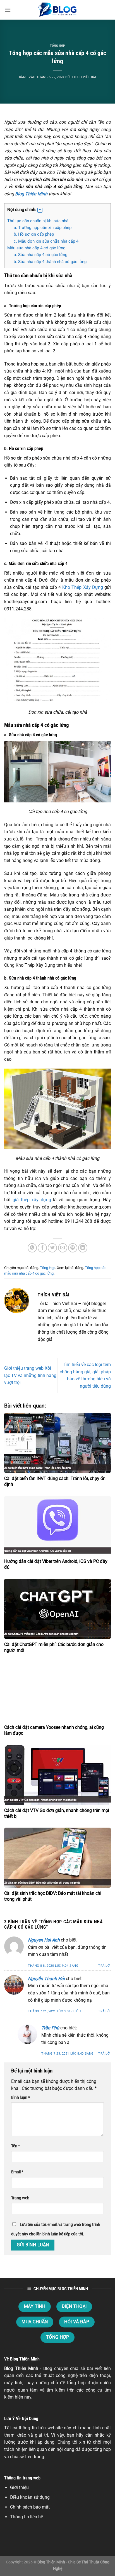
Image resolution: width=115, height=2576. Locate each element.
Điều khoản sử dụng (30, 2497)
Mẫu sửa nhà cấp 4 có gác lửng (36, 248)
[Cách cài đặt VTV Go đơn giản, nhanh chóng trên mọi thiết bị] (57, 1775)
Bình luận (21, 2098)
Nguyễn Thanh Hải (46, 1979)
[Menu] (8, 10)
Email (17, 2172)
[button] (40, 210)
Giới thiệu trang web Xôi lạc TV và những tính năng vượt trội (30, 1375)
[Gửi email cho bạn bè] (63, 1248)
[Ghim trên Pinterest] (73, 1248)
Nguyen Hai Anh (44, 1940)
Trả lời (105, 1966)
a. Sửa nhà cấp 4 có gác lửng (40, 255)
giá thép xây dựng (32, 1200)
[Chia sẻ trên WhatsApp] (32, 1248)
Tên (15, 2146)
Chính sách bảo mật (30, 2507)
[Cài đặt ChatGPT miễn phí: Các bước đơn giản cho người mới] (57, 1609)
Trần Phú (50, 2028)
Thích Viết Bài (84, 77)
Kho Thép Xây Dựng (83, 587)
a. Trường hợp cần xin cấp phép (43, 228)
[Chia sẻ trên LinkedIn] (83, 1248)
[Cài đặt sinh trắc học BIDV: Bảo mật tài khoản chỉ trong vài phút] (57, 1858)
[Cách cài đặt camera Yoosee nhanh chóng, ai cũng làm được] (57, 1692)
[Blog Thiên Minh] (57, 10)
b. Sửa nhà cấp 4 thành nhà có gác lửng (50, 262)
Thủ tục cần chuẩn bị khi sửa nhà (38, 221)
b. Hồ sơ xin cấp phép (34, 234)
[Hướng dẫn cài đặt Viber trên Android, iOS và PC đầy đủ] (57, 1526)
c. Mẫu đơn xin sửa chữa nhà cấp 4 (46, 241)
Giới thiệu (19, 2487)
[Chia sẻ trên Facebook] (42, 1248)
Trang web (20, 2198)
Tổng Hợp (57, 46)
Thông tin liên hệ (27, 2517)
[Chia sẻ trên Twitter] (52, 1248)
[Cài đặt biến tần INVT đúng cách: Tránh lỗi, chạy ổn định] (57, 1443)
